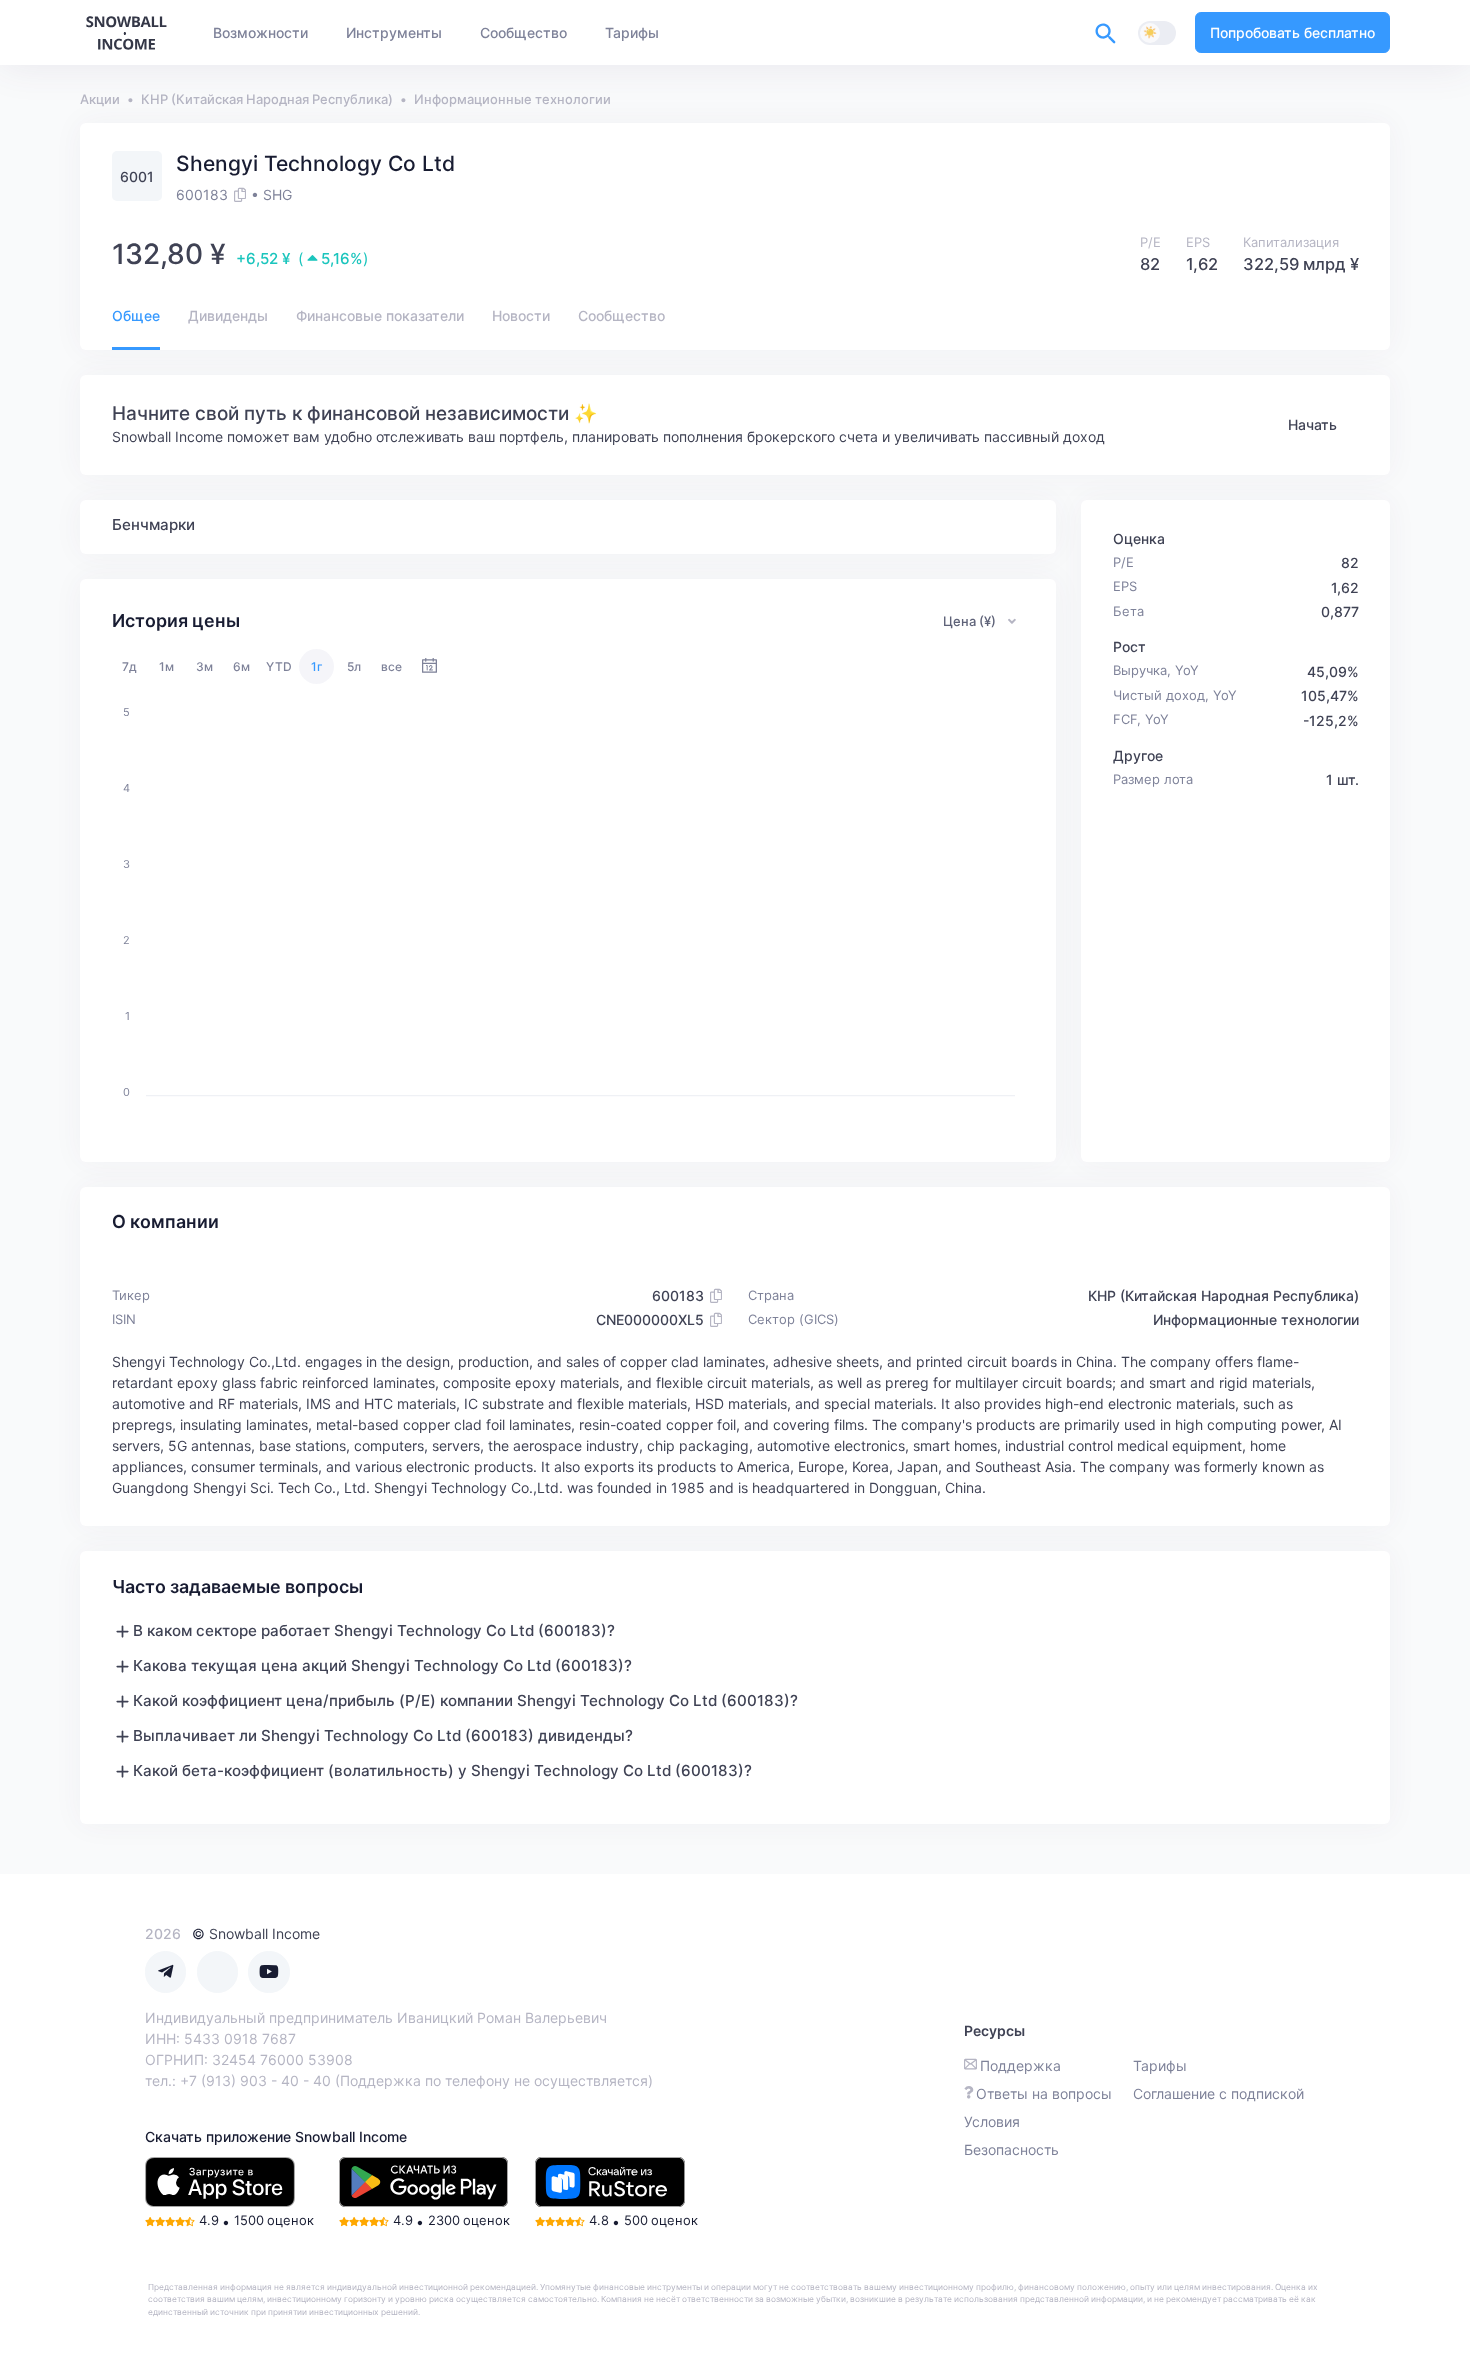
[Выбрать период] (429, 666)
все (391, 666)
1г (317, 666)
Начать (1312, 424)
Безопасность (1011, 2149)
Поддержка (1020, 2065)
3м (204, 666)
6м (241, 666)
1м (166, 666)
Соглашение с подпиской (1218, 2093)
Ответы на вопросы (1044, 2093)
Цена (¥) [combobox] (969, 621)
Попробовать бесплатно (1292, 32)
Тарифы (1160, 2065)
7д (129, 666)
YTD (279, 666)
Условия (992, 2121)
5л (354, 666)
